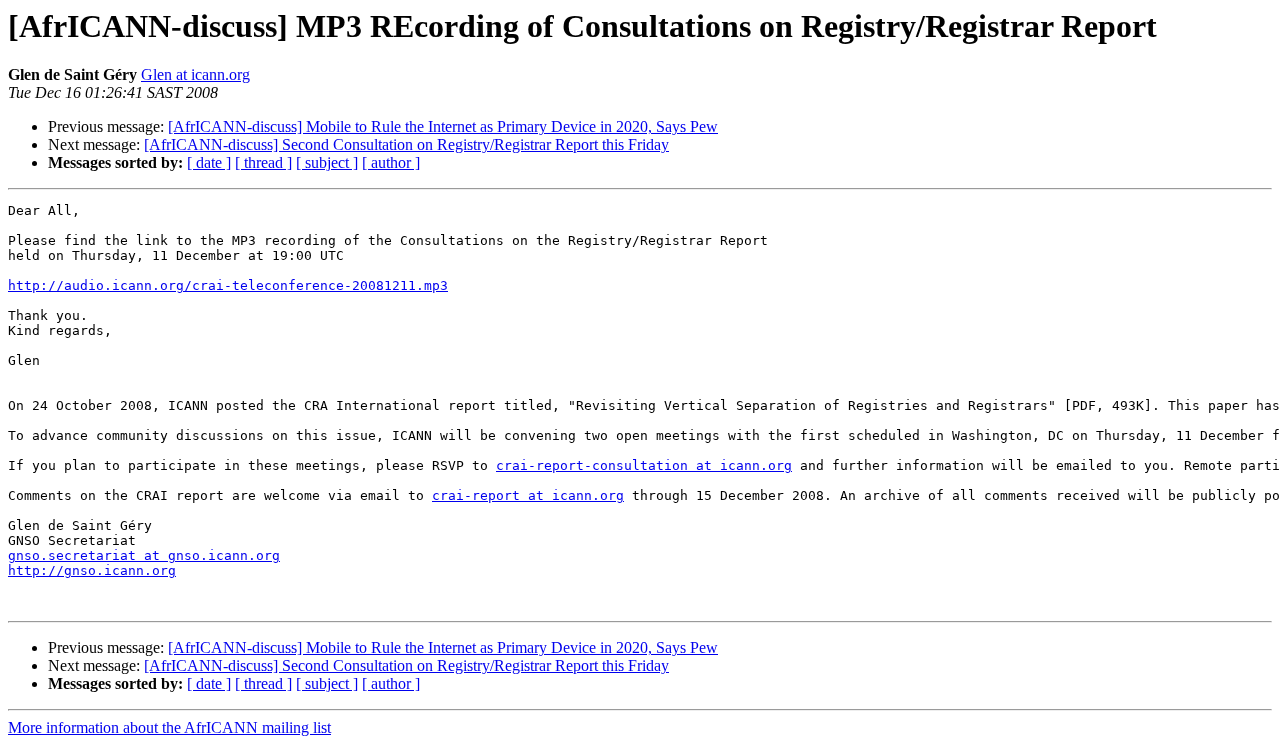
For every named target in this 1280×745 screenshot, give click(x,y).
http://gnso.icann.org (92, 570)
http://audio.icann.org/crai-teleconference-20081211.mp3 (228, 285)
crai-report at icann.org (528, 495)
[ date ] (209, 162)
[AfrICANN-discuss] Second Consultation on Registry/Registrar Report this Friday (406, 144)
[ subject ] (327, 162)
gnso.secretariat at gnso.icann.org (144, 555)
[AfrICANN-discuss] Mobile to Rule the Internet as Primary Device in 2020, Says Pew (443, 126)
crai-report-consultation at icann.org (644, 465)
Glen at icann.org (195, 74)
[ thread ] (263, 162)
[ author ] (391, 162)
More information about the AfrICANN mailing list (169, 727)
